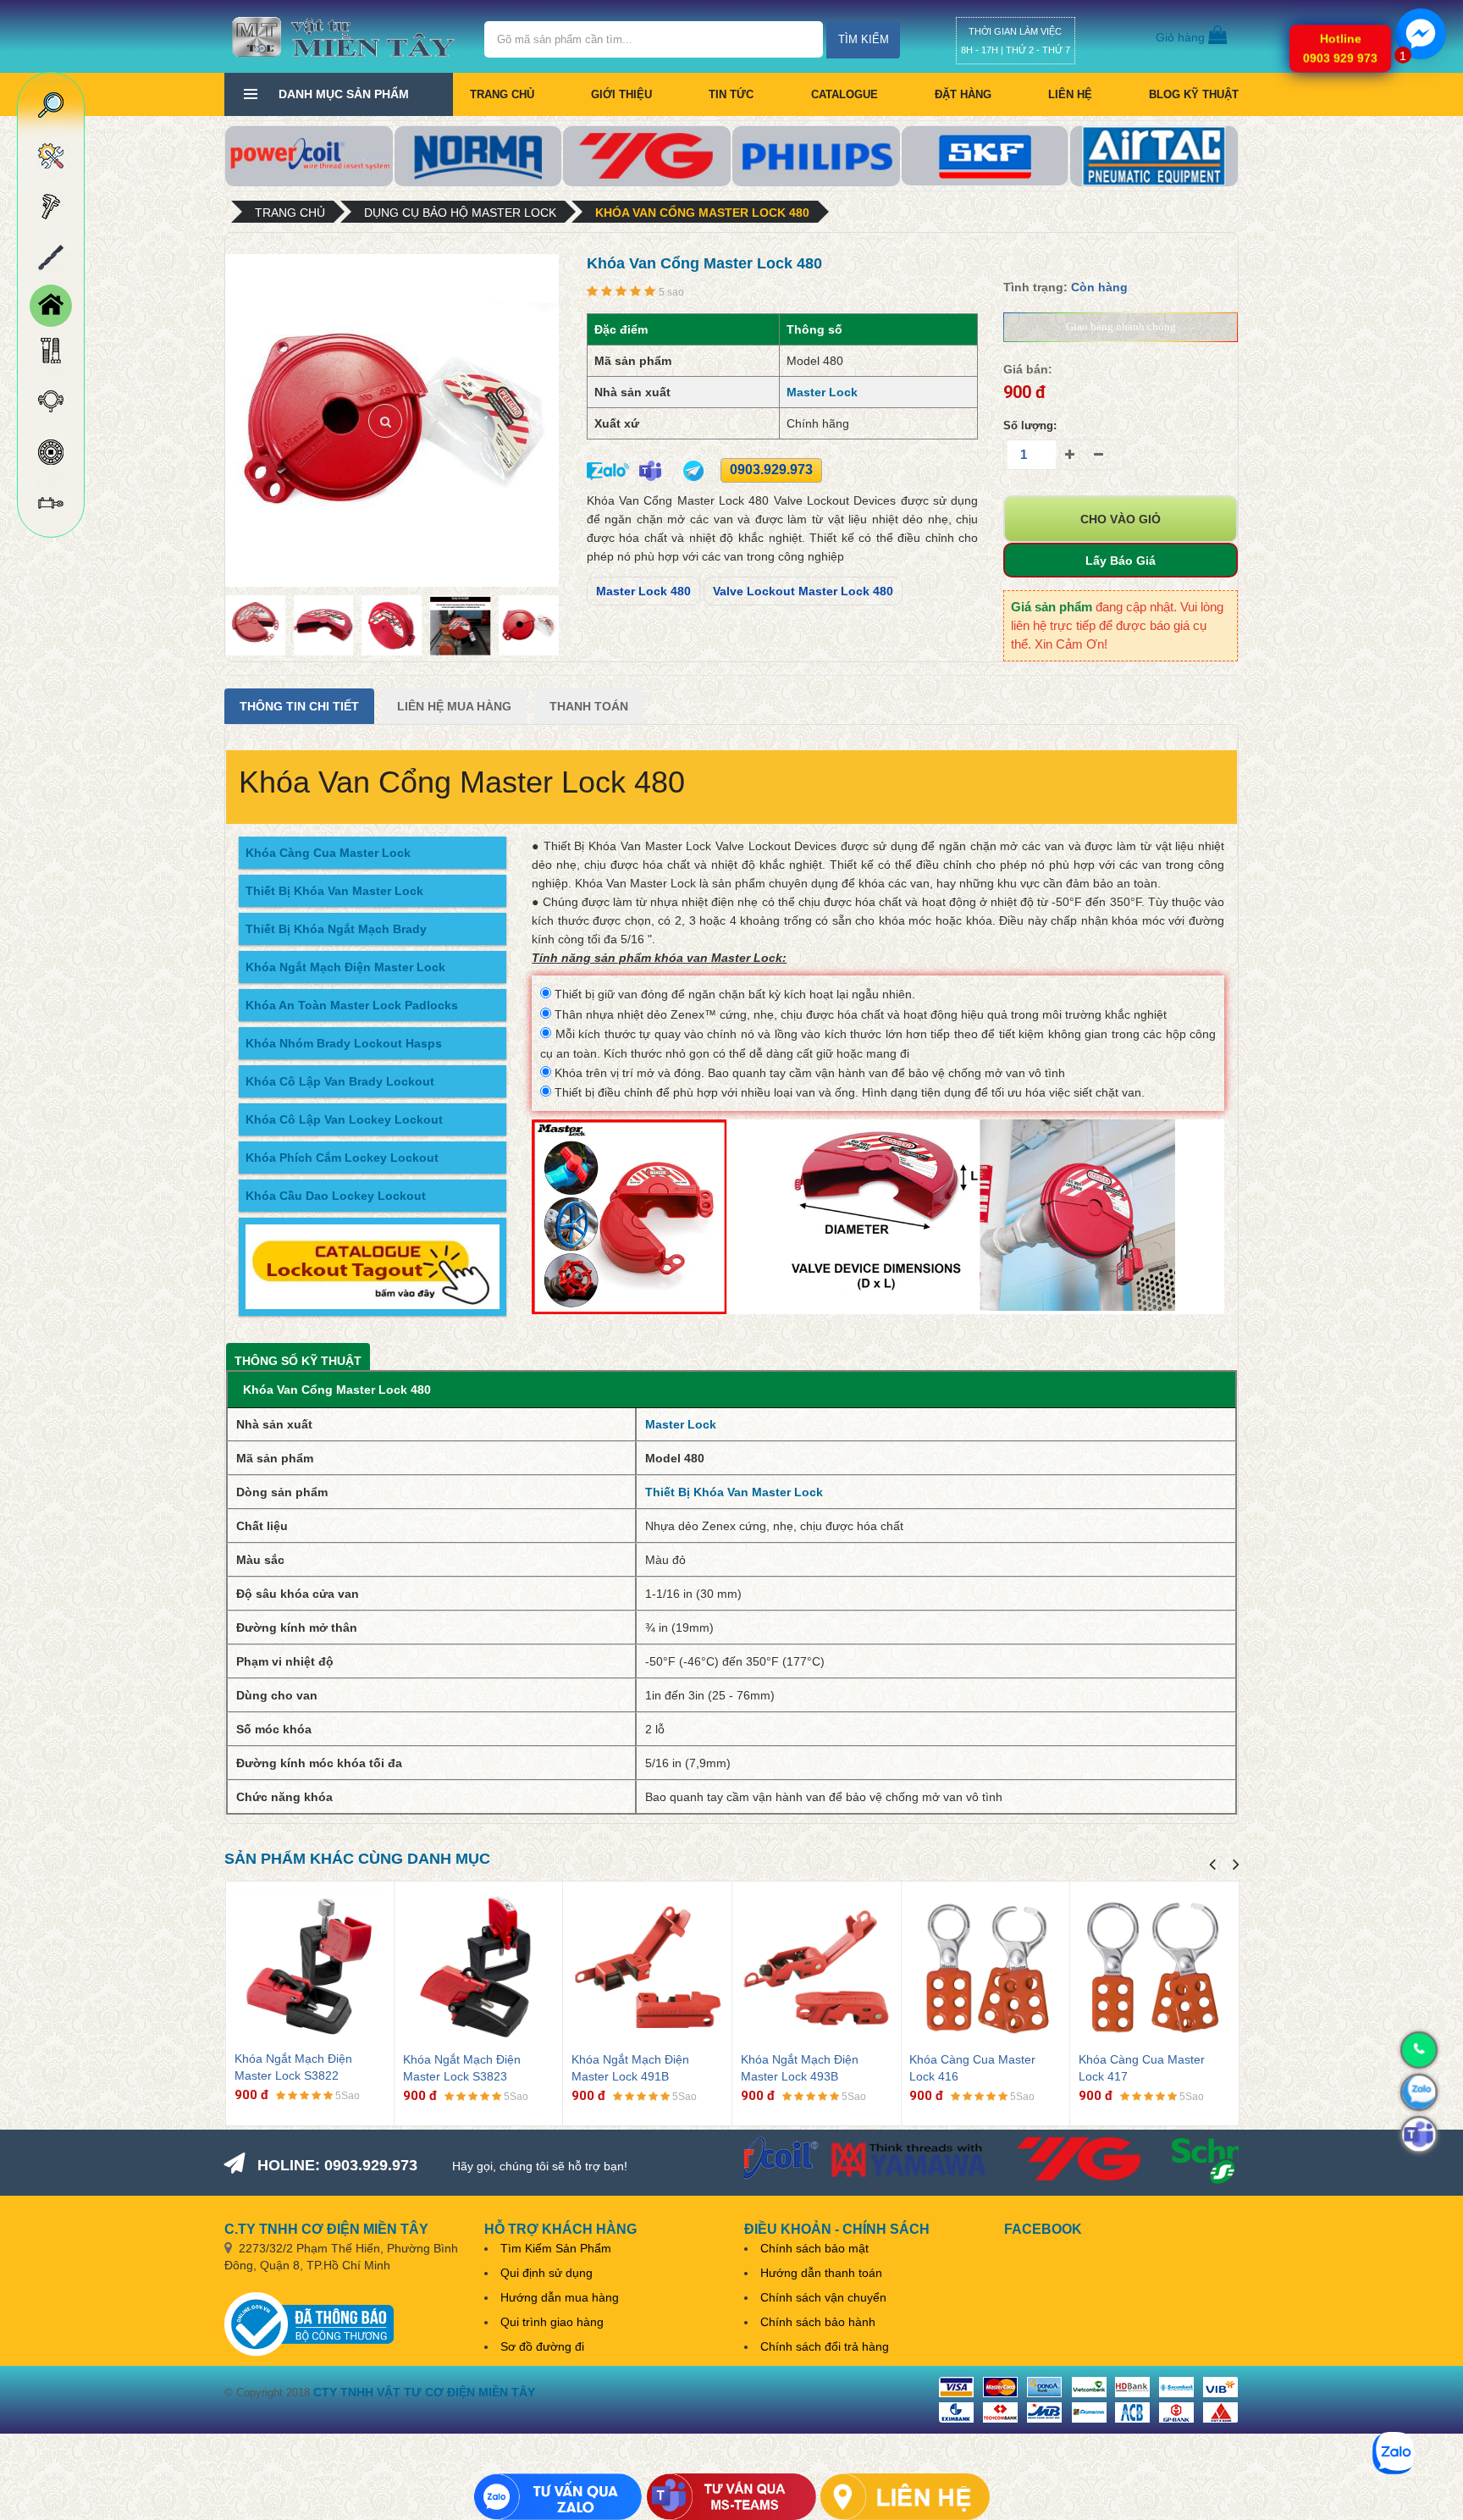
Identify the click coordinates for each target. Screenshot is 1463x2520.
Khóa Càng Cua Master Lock (328, 853)
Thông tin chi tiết (299, 706)
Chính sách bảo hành (818, 2322)
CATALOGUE (845, 94)
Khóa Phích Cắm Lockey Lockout (342, 1158)
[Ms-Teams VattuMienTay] (731, 2497)
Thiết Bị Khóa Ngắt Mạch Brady (336, 929)
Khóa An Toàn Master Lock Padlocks (352, 1005)
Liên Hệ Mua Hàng (454, 706)
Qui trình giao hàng (552, 2322)
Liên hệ (1070, 94)
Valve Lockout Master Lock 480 (803, 591)
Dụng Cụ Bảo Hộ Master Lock (460, 213)
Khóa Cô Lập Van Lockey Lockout (344, 1119)
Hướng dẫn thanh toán (821, 2273)
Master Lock (822, 392)
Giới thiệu (621, 94)
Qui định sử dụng (547, 2273)
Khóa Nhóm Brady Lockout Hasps (344, 1043)
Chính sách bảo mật (814, 2248)
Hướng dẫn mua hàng (560, 2297)
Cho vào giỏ (1121, 519)
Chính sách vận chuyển (823, 2297)
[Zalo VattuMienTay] (558, 2497)
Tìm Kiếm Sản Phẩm (556, 2248)
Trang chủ (502, 94)
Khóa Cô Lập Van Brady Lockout (340, 1081)
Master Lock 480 (643, 591)
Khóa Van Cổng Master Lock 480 (702, 213)
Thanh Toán (589, 706)
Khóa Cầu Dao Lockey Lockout (336, 1196)
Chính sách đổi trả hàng (825, 2346)
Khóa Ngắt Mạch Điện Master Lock (345, 967)
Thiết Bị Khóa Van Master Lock (334, 891)
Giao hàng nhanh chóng (1121, 326)
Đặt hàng (963, 94)
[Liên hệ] (905, 2497)
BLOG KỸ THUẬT (1194, 94)
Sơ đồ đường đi (542, 2346)
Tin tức (731, 94)
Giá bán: (1028, 369)
